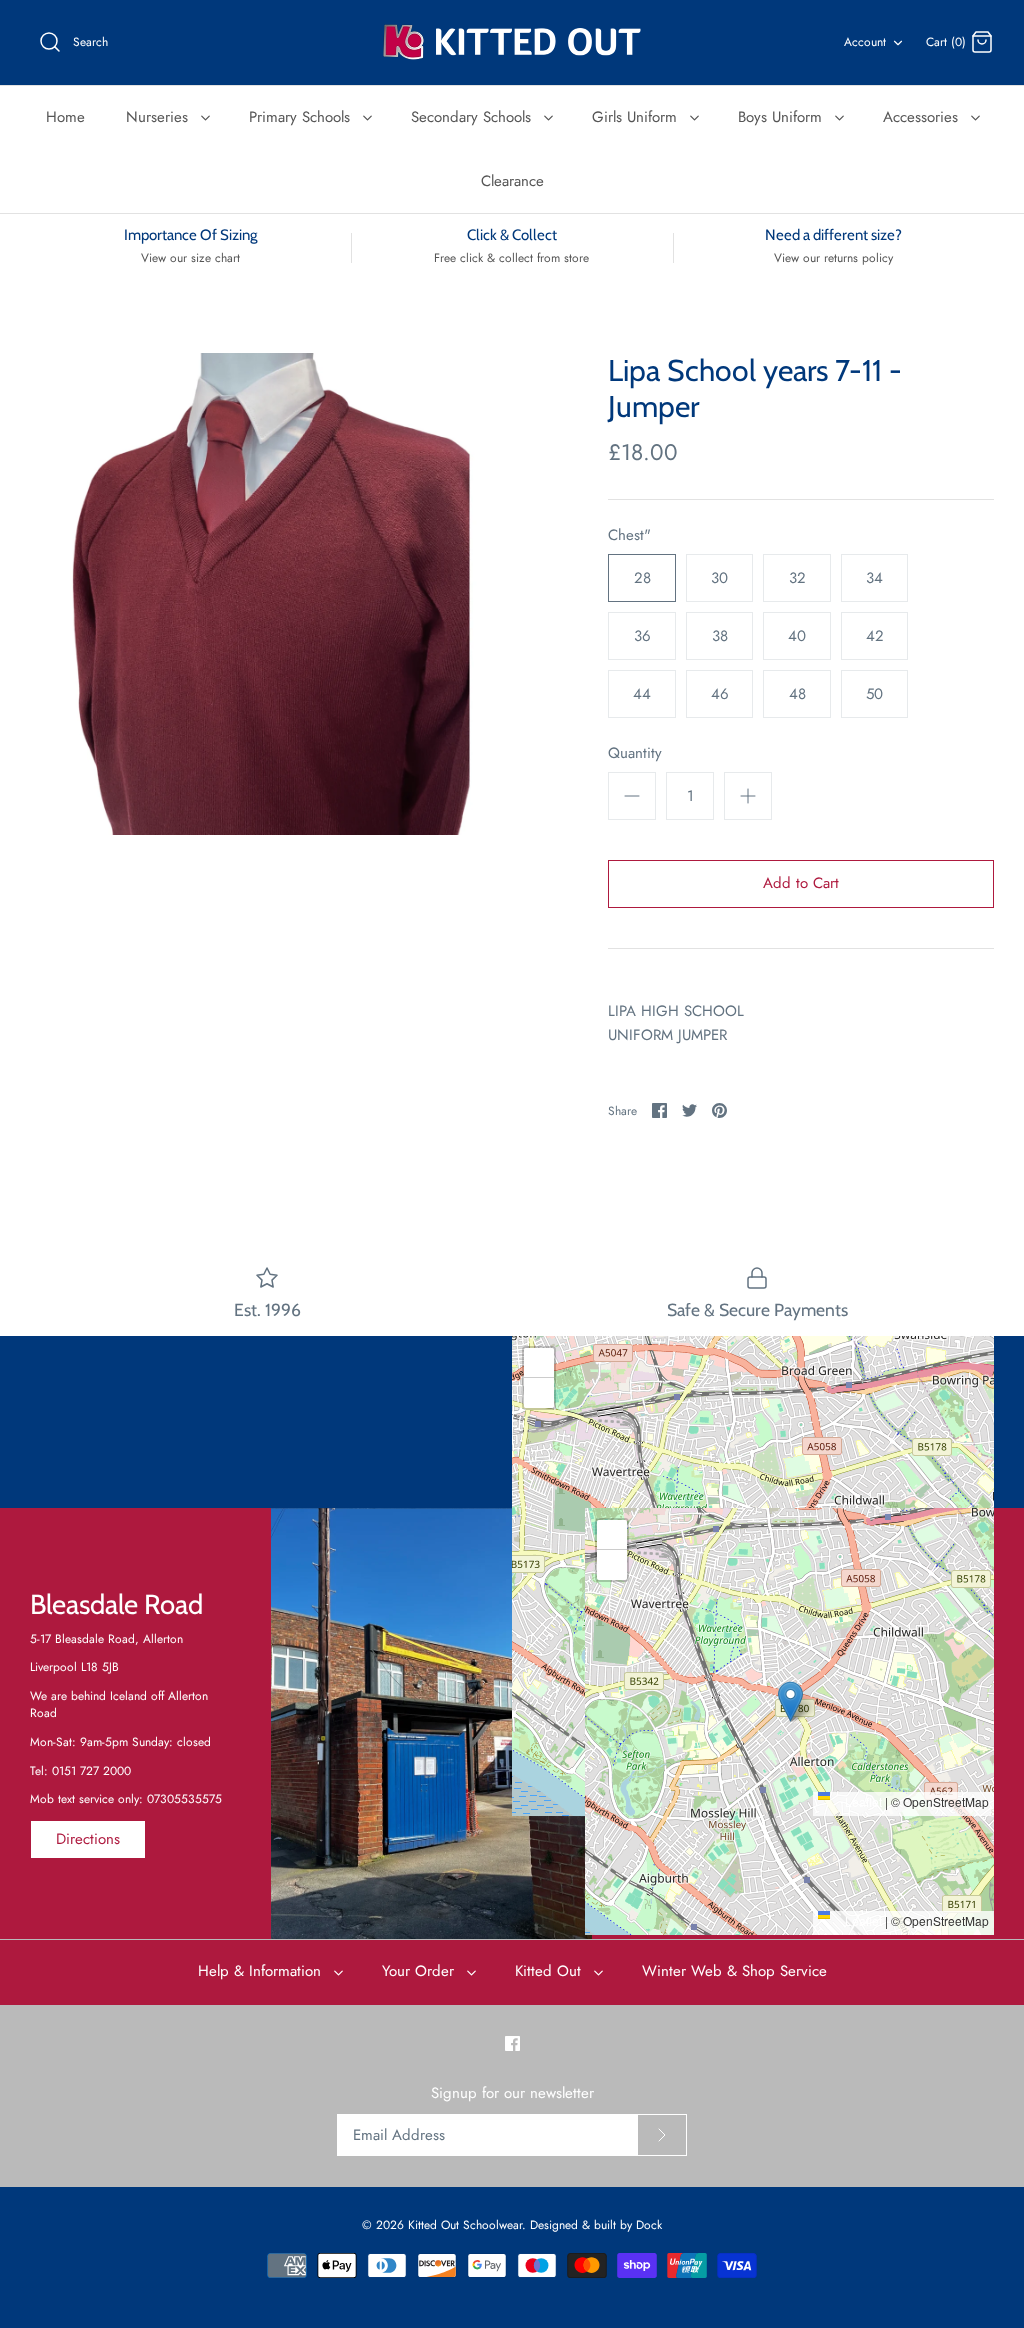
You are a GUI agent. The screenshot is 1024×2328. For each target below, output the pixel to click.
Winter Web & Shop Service (734, 1971)
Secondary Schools (473, 117)
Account (865, 42)
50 (874, 694)
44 (642, 694)
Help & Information (262, 1971)
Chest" (629, 535)
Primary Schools (302, 117)
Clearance (512, 181)
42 (875, 636)
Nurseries (159, 117)
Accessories (923, 117)
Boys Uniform (782, 117)
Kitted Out (550, 1971)
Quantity (635, 753)
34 (874, 578)
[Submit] (662, 2135)
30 (719, 578)
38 (720, 636)
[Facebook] (512, 2043)
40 (797, 636)
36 (642, 636)
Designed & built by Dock (596, 2225)
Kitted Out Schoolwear (465, 2225)
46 (720, 694)
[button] (753, 1555)
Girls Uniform (637, 117)
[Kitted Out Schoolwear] (512, 42)
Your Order (420, 1971)
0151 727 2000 (91, 1771)
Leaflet (862, 1801)
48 (797, 694)
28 (642, 578)
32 (797, 578)
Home (65, 117)
